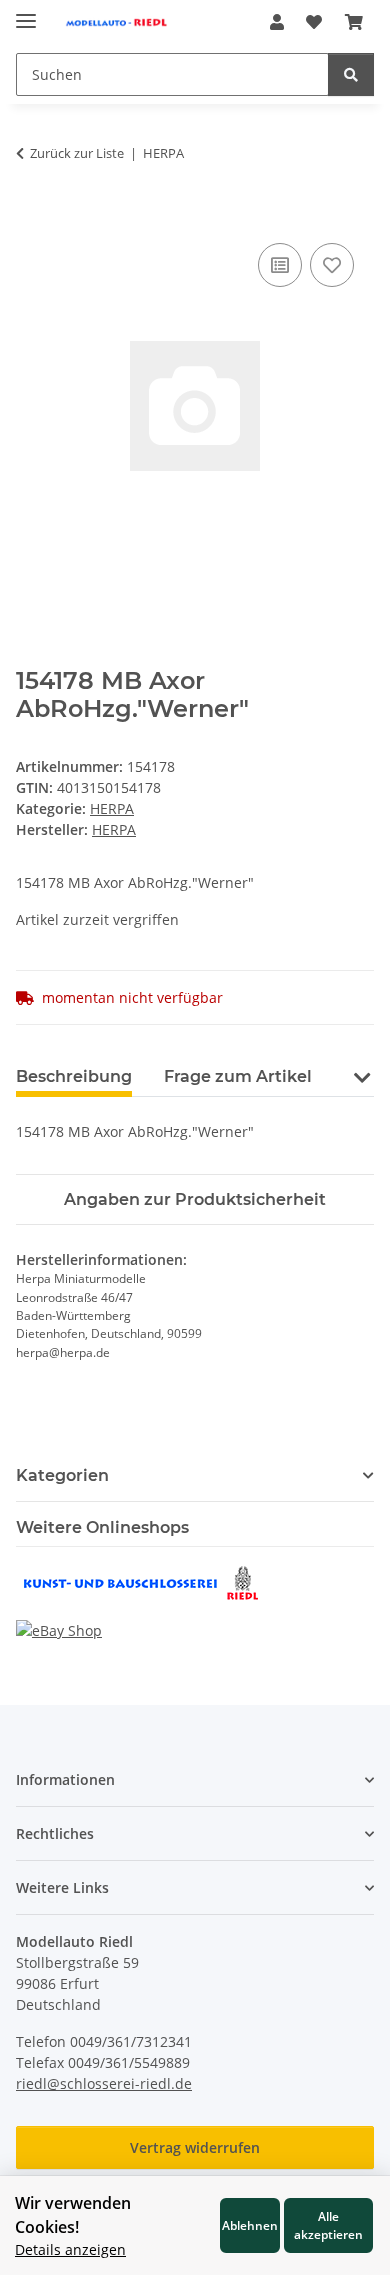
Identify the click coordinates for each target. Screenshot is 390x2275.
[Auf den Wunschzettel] (332, 265)
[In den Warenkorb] (32, 216)
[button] (277, 22)
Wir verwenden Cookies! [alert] (73, 2215)
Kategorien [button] (62, 1475)
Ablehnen (250, 2225)
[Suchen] (351, 74)
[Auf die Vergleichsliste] (280, 265)
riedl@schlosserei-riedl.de (104, 2083)
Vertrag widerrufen (195, 2147)
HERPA (112, 808)
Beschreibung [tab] (74, 1076)
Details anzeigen (70, 2249)
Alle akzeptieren (328, 2225)
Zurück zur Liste (77, 153)
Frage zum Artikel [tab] (238, 1076)
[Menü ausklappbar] (26, 12)
